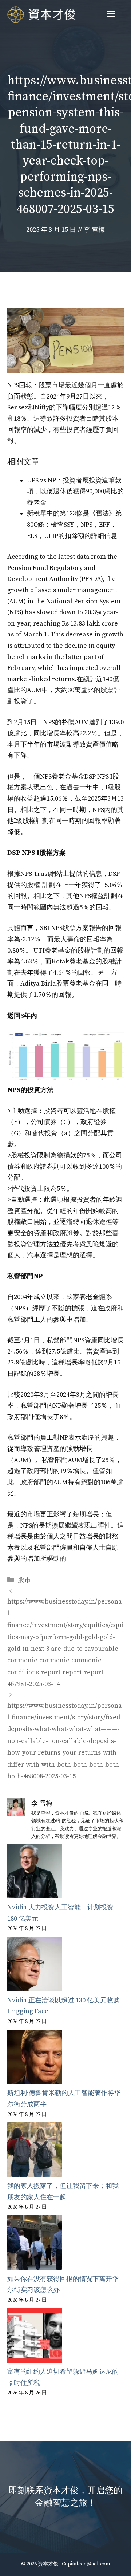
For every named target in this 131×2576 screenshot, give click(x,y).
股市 (24, 1580)
